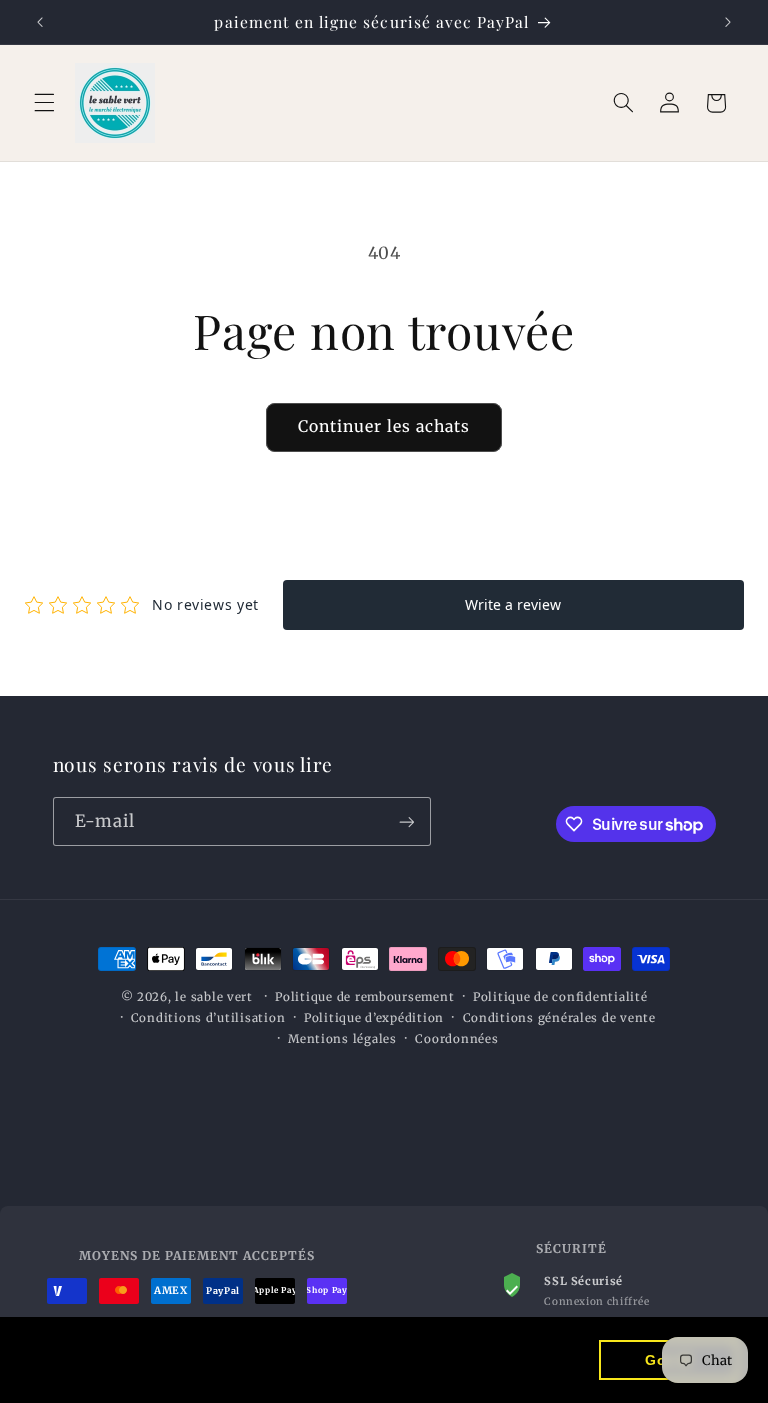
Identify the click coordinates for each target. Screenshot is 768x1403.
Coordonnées (456, 1039)
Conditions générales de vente (559, 1018)
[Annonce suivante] (728, 22)
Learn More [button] (144, 1371)
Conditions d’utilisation (208, 1018)
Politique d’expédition (374, 1018)
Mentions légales (342, 1039)
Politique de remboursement (364, 997)
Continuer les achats (384, 426)
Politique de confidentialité (560, 997)
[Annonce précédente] (40, 22)
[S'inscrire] (406, 821)
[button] (44, 103)
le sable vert (214, 997)
